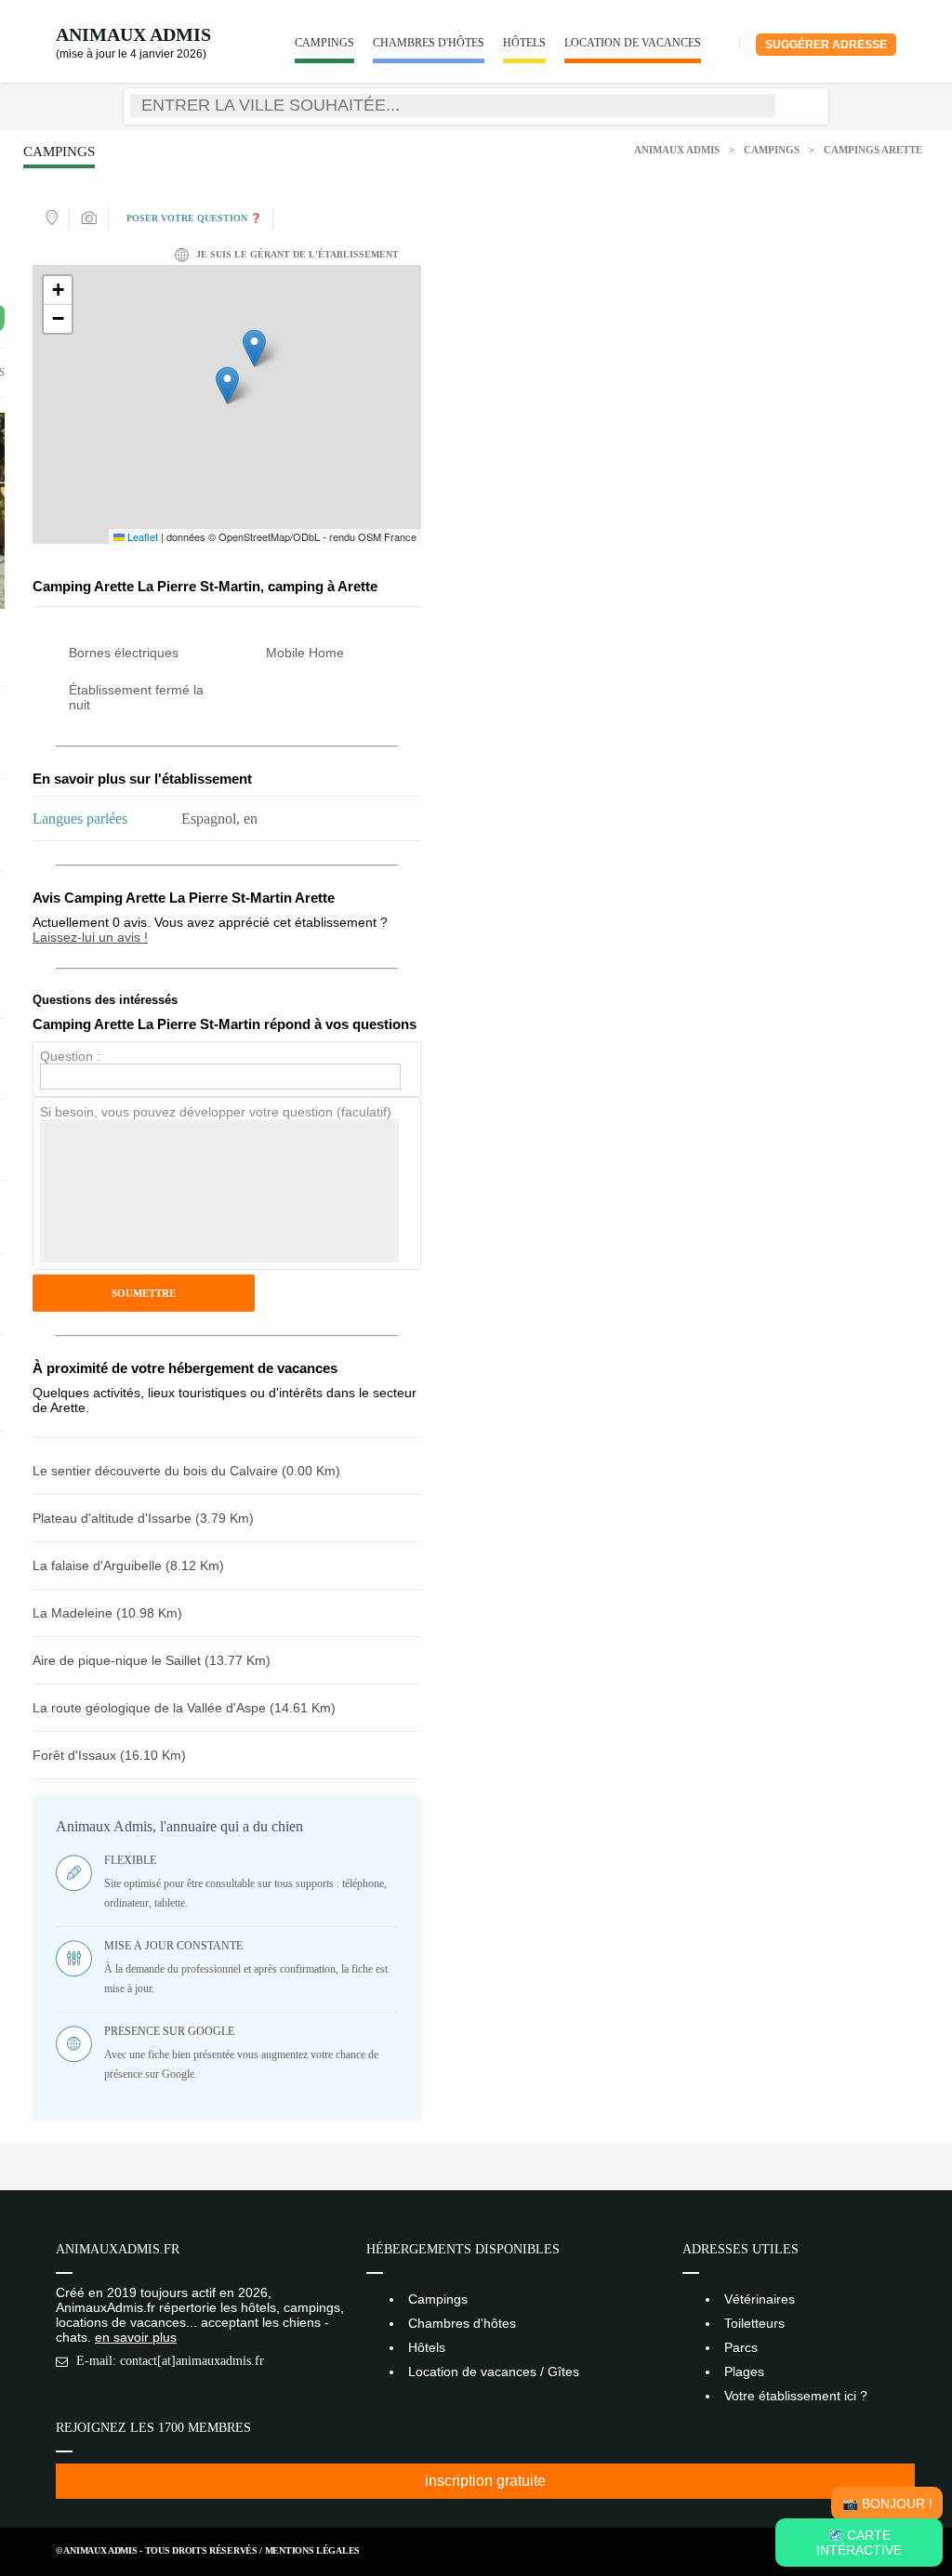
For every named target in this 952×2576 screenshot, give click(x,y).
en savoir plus (136, 2337)
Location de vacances (633, 43)
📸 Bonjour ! (887, 2503)
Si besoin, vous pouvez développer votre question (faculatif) (216, 1112)
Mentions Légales (312, 2550)
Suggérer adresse (826, 45)
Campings (324, 43)
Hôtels (524, 43)
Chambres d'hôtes (429, 43)
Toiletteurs (754, 2323)
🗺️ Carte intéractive (859, 2543)
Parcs (741, 2347)
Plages (744, 2371)
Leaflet (141, 536)
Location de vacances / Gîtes (494, 2371)
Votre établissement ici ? (796, 2396)
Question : (70, 1056)
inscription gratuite (485, 2481)
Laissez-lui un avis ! (90, 937)
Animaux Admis (133, 34)
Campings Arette (873, 150)
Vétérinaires (760, 2299)
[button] (227, 385)
